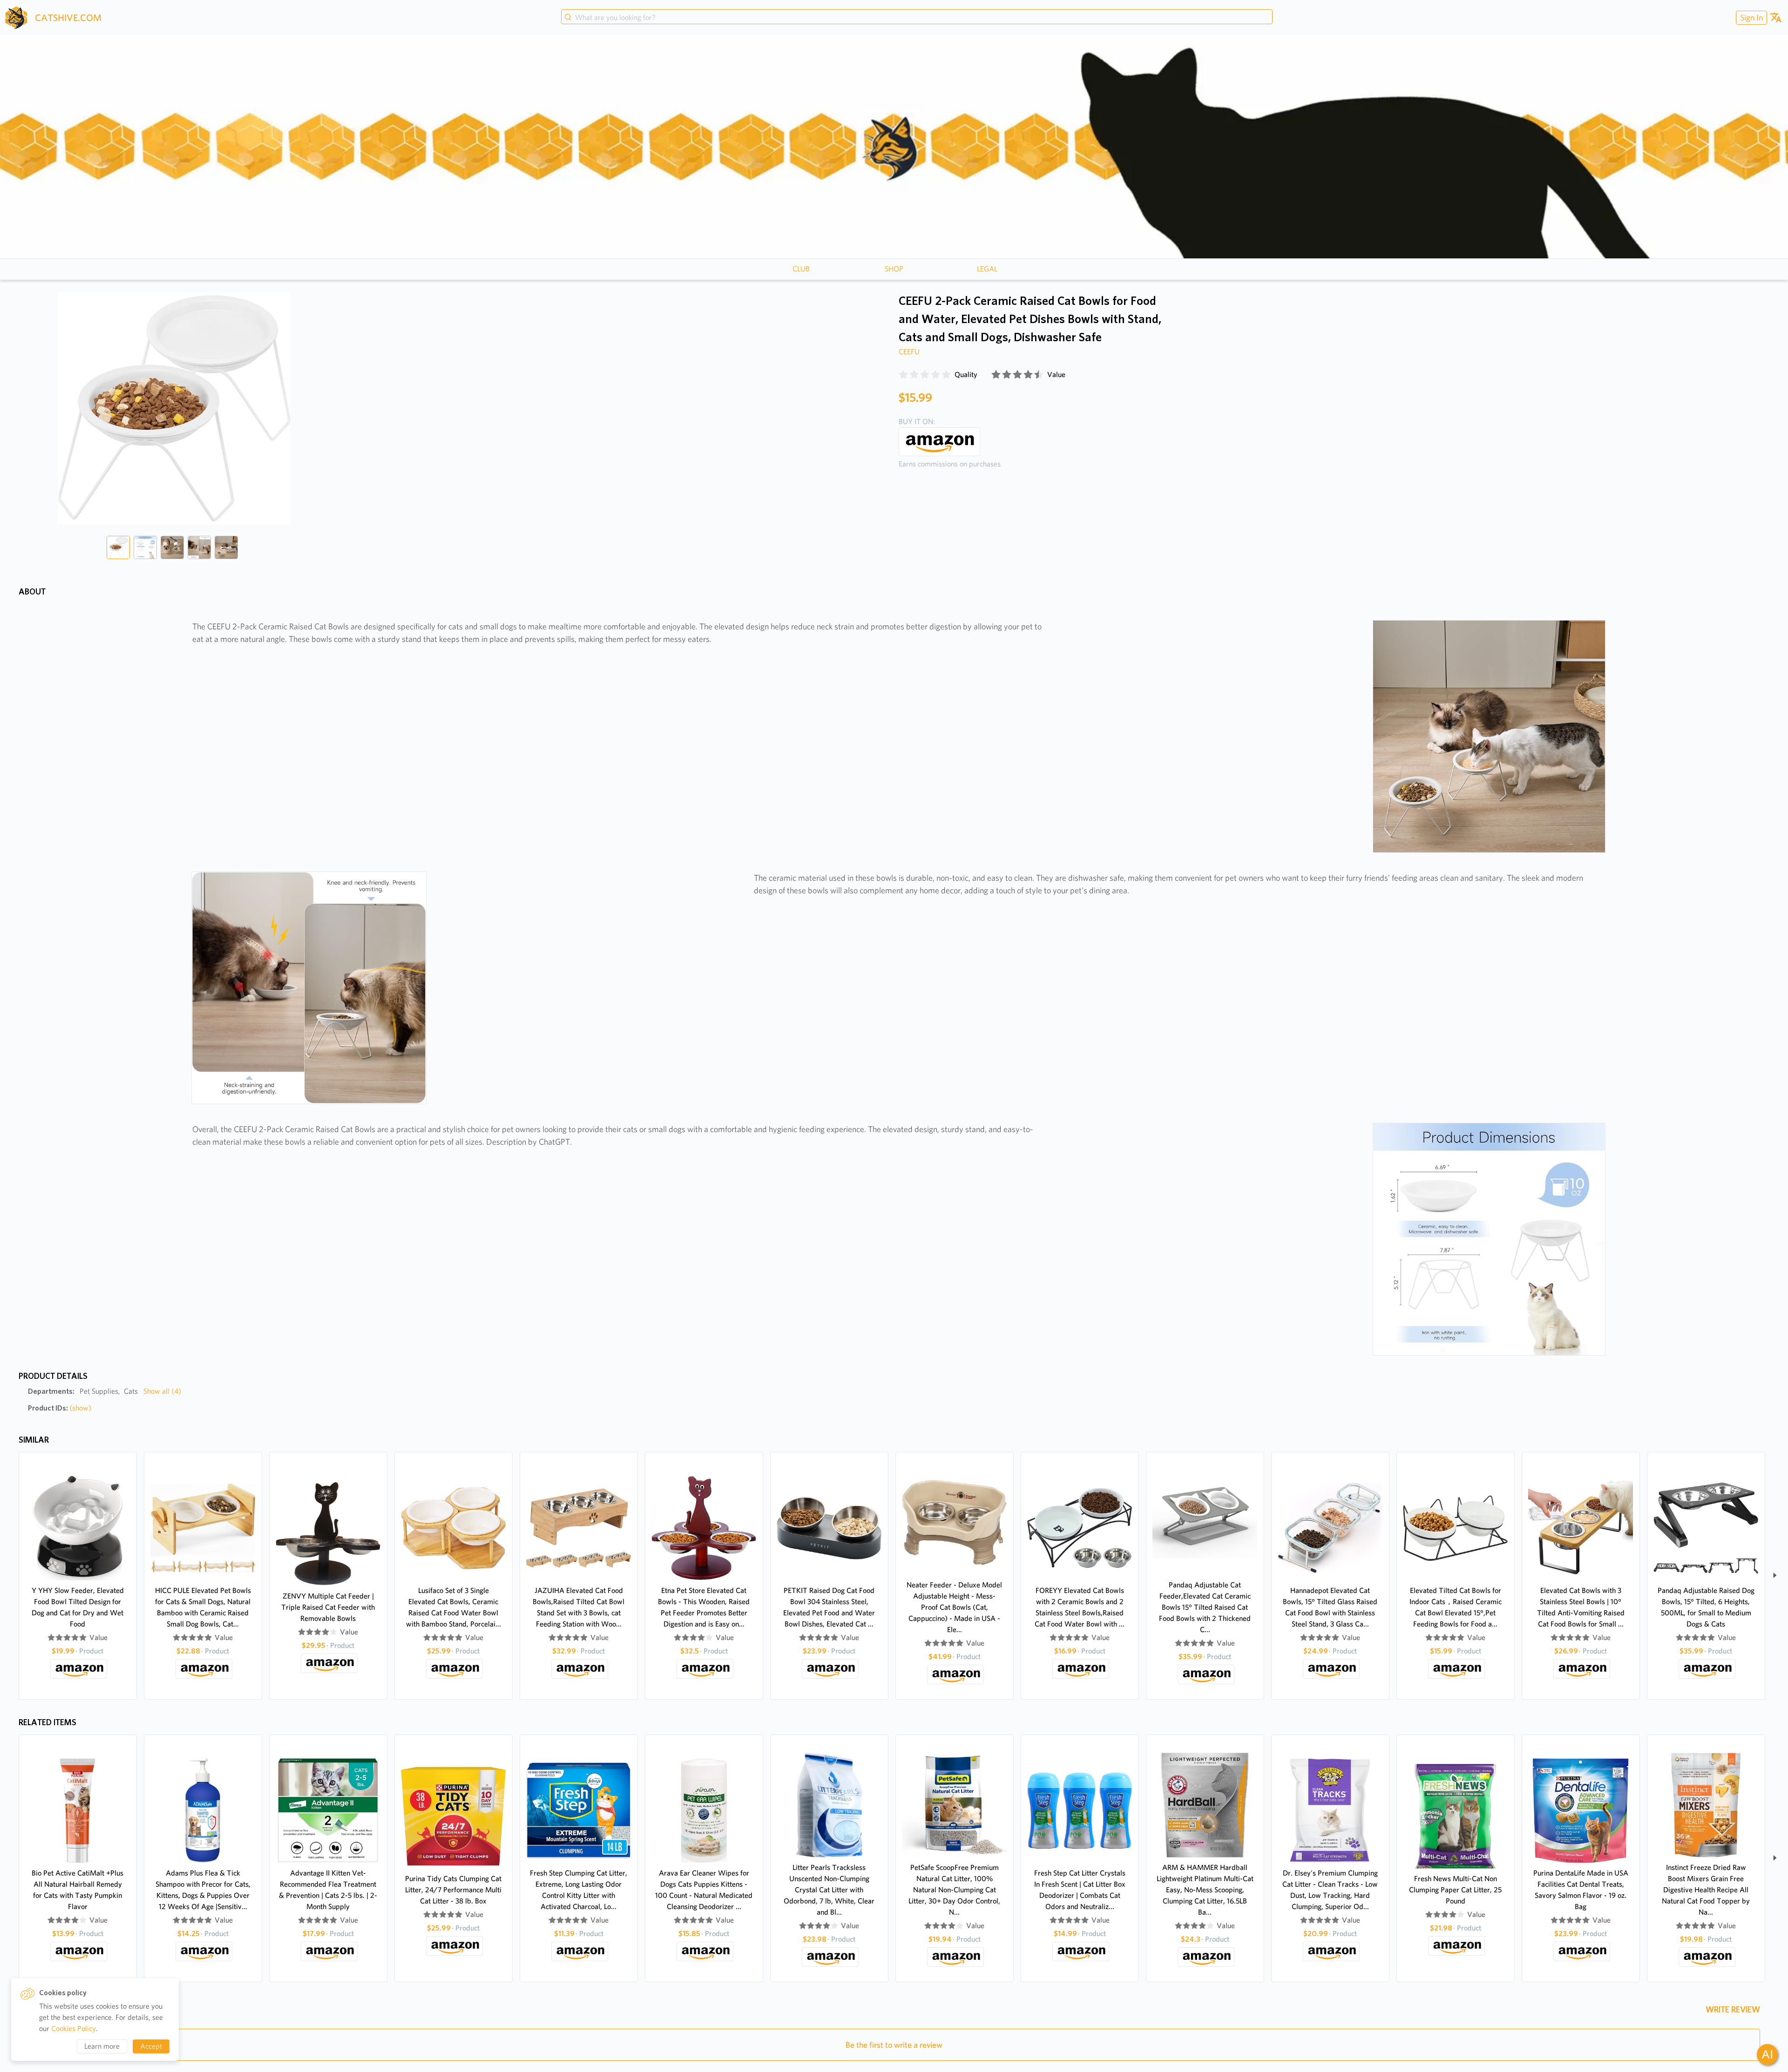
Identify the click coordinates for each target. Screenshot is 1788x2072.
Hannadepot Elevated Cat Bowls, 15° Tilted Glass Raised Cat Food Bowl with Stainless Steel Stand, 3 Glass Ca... (1330, 1607)
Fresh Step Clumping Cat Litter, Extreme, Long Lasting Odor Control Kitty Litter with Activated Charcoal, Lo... (579, 1890)
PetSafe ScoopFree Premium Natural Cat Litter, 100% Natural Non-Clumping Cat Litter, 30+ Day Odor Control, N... (954, 1890)
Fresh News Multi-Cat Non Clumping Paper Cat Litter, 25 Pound (1455, 1890)
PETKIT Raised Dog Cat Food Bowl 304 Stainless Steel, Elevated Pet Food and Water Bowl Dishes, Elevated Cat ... (829, 1607)
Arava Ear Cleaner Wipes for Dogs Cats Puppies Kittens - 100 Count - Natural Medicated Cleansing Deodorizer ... (704, 1890)
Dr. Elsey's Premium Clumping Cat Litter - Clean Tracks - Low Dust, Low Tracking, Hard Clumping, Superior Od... (1330, 1890)
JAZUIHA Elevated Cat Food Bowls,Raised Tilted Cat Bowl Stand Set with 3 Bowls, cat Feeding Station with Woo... (579, 1607)
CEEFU (909, 352)
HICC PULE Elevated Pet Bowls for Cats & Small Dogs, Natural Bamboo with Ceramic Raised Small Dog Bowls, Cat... (203, 1607)
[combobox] (917, 18)
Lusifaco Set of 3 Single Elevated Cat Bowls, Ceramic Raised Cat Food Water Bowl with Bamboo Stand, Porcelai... (454, 1607)
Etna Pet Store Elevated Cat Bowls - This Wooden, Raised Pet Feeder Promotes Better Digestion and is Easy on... (704, 1607)
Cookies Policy (74, 2028)
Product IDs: (60, 1408)
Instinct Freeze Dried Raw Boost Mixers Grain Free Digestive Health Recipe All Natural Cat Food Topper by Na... (1706, 1890)
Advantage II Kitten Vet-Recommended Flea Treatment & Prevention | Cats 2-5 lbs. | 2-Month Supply (328, 1890)
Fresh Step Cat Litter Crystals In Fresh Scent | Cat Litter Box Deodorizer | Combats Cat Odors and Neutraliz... (1080, 1890)
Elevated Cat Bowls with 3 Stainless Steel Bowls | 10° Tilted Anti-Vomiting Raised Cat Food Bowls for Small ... (1581, 1607)
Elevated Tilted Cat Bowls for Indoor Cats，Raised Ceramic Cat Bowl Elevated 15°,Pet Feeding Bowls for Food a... (1456, 1607)
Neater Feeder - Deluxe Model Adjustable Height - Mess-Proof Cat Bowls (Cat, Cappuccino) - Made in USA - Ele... (954, 1607)
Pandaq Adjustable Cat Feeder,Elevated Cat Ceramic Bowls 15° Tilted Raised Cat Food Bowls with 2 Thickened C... (1205, 1607)
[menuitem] (1750, 17)
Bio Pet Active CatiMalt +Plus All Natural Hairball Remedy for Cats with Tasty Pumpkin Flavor (78, 1890)
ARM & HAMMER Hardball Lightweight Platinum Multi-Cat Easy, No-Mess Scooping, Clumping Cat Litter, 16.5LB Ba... (1205, 1890)
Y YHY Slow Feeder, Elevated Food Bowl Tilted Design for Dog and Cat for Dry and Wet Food (78, 1607)
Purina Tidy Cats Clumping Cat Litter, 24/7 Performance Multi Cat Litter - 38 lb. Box (453, 1890)
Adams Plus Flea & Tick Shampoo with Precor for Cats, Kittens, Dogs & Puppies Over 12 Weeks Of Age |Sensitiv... (203, 1890)
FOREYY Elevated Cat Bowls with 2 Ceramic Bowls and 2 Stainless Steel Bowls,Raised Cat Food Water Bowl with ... (1080, 1607)
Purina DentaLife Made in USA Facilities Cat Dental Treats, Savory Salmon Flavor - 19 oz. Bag (1581, 1890)
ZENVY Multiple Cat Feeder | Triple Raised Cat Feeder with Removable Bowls (328, 1607)
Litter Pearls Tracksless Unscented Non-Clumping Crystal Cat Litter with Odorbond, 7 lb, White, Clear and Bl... (829, 1890)
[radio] (903, 375)
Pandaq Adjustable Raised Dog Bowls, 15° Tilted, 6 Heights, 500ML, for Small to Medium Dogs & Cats (1706, 1607)
